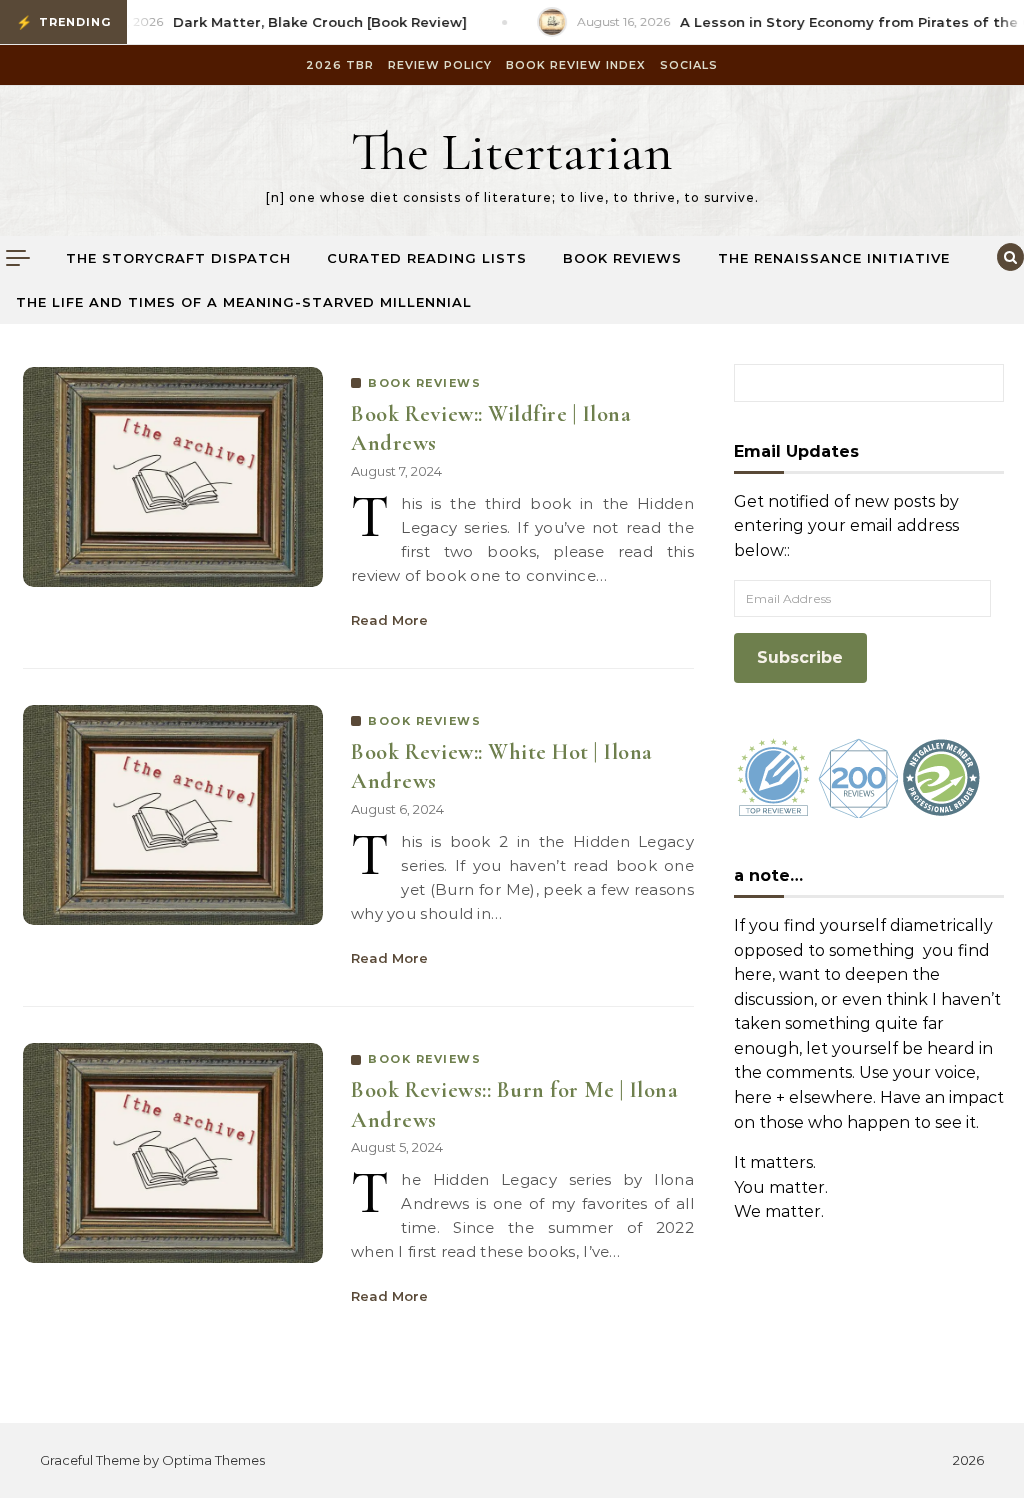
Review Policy (440, 65)
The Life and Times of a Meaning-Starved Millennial (244, 302)
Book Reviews (622, 258)
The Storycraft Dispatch (178, 258)
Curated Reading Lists (427, 258)
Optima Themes (213, 1460)
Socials (689, 65)
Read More (389, 620)
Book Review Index (576, 65)
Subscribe (800, 657)
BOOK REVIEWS (424, 383)
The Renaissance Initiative (834, 258)
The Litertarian (512, 151)
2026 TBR (340, 65)
